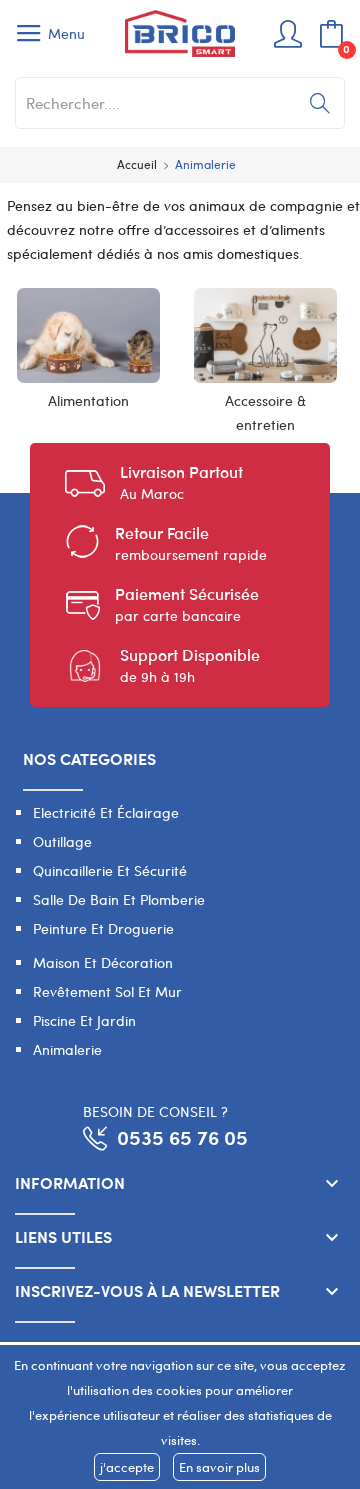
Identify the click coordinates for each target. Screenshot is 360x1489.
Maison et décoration (103, 962)
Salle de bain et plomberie (119, 899)
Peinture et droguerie (103, 928)
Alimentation (88, 400)
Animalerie (67, 1049)
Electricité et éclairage (106, 812)
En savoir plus (219, 1467)
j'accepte (127, 1467)
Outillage (62, 841)
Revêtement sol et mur (107, 991)
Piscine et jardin (84, 1020)
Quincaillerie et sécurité (110, 870)
